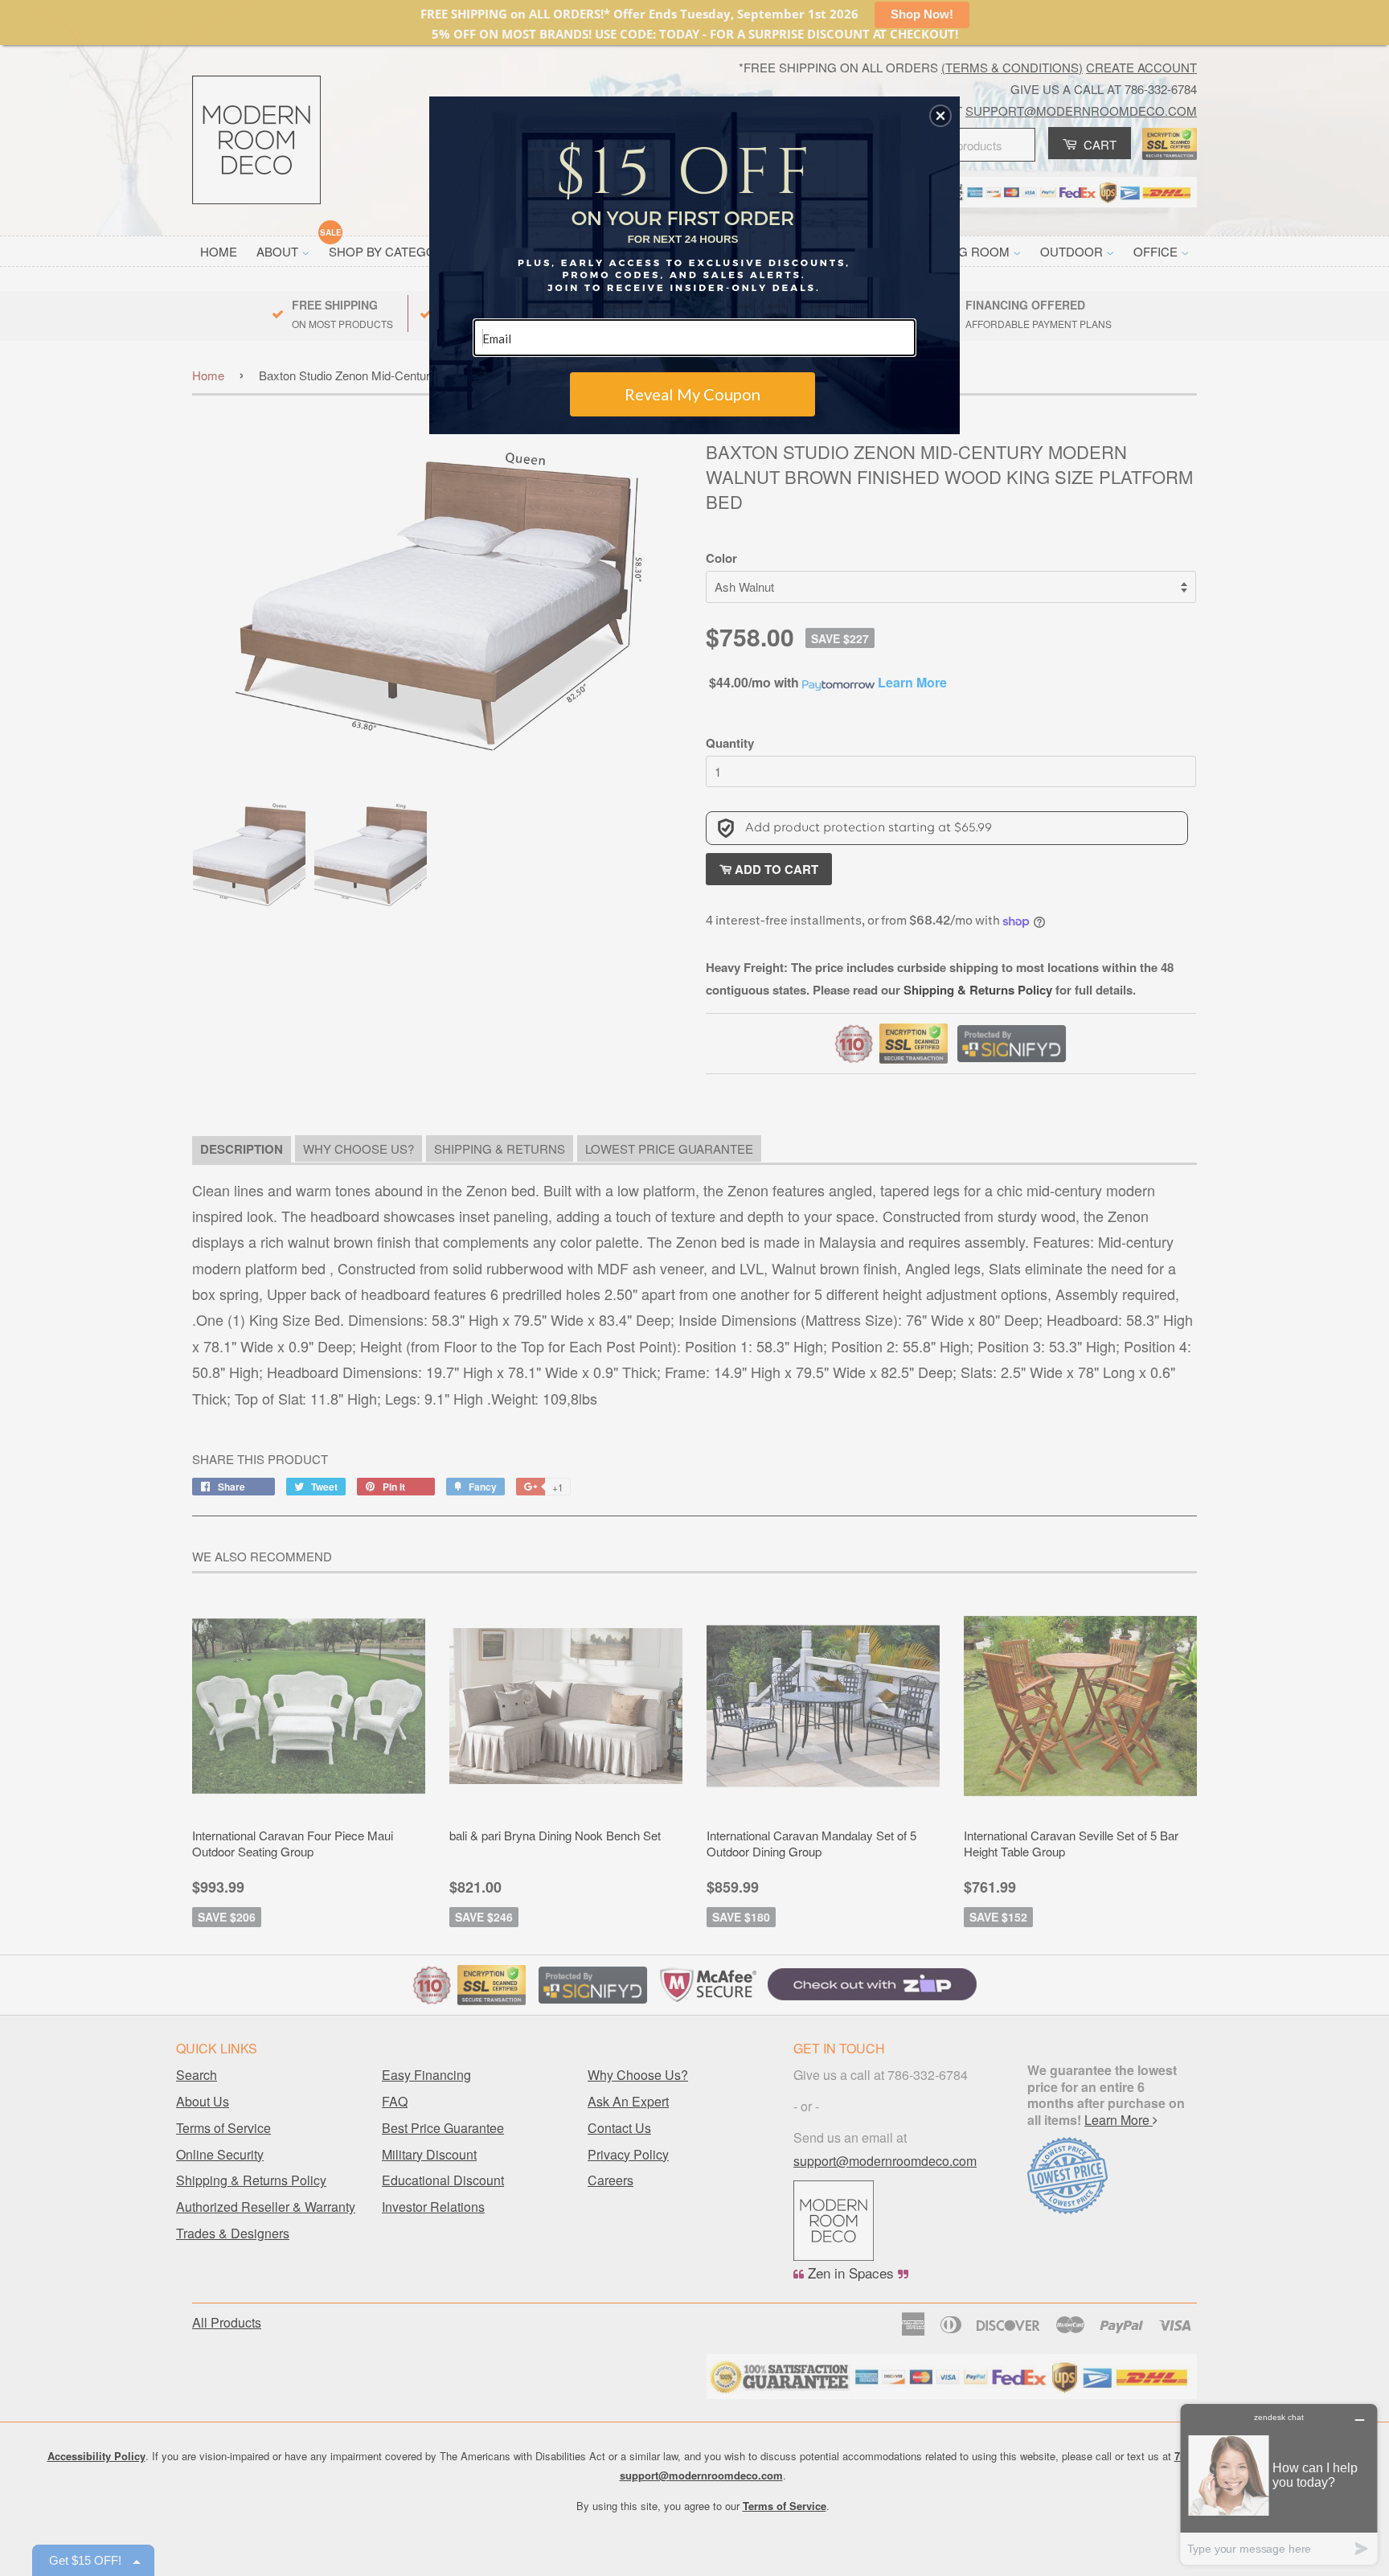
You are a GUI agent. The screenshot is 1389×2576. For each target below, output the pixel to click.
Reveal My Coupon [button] (692, 394)
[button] (940, 116)
